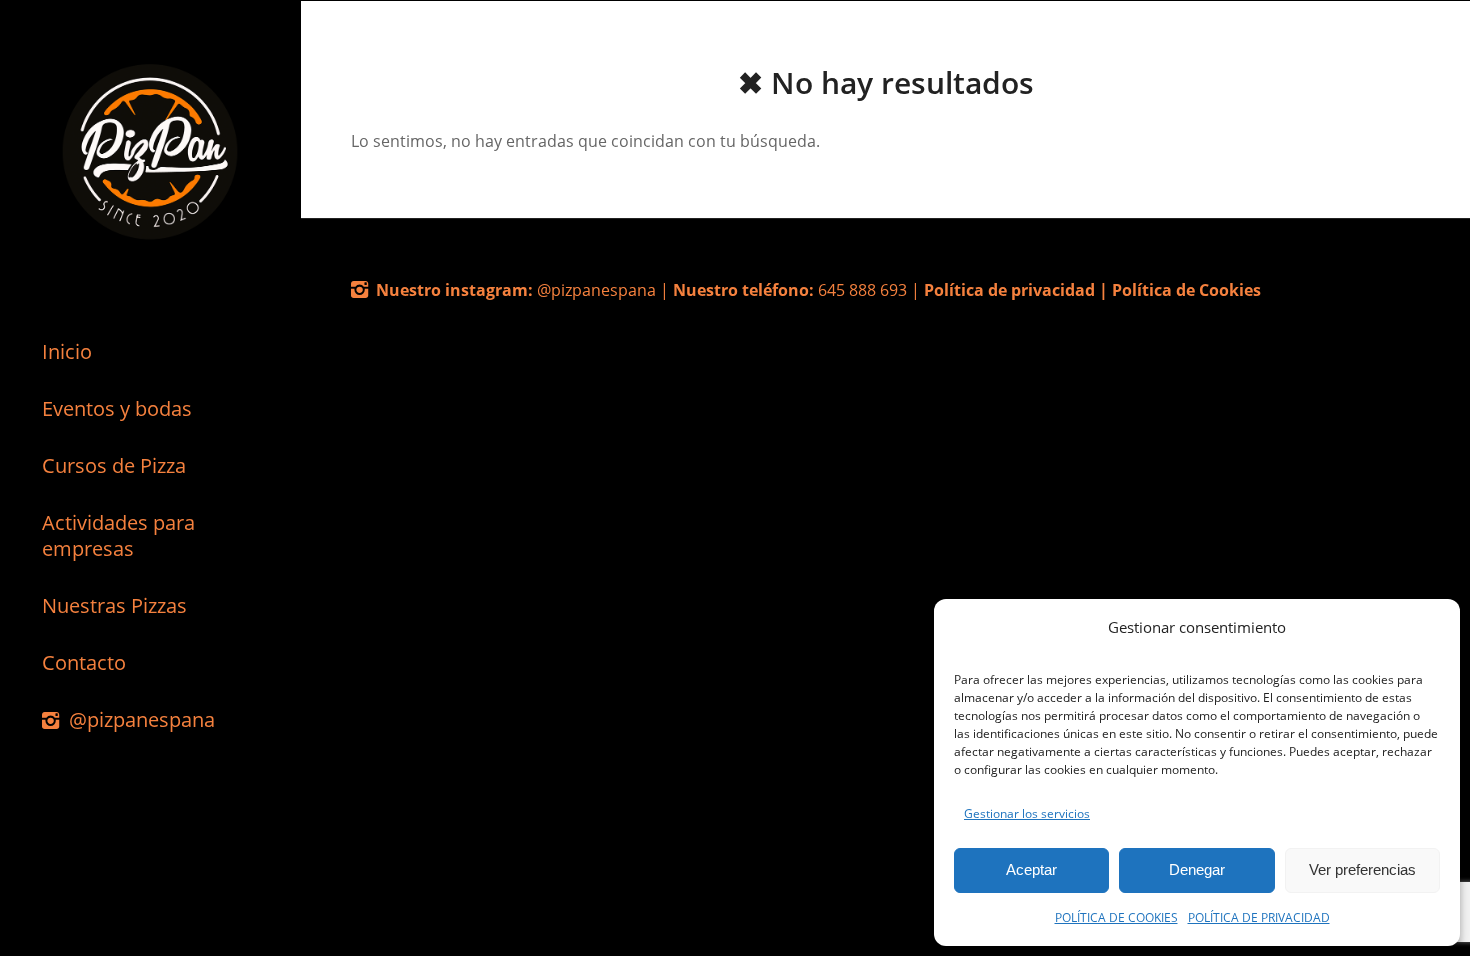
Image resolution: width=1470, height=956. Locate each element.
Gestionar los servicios (1027, 813)
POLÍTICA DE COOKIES (1116, 917)
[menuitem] (150, 352)
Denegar (1197, 869)
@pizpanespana (598, 290)
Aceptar (1031, 869)
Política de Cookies (1186, 290)
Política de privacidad (1009, 290)
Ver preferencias (1362, 869)
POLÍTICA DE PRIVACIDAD (1259, 917)
